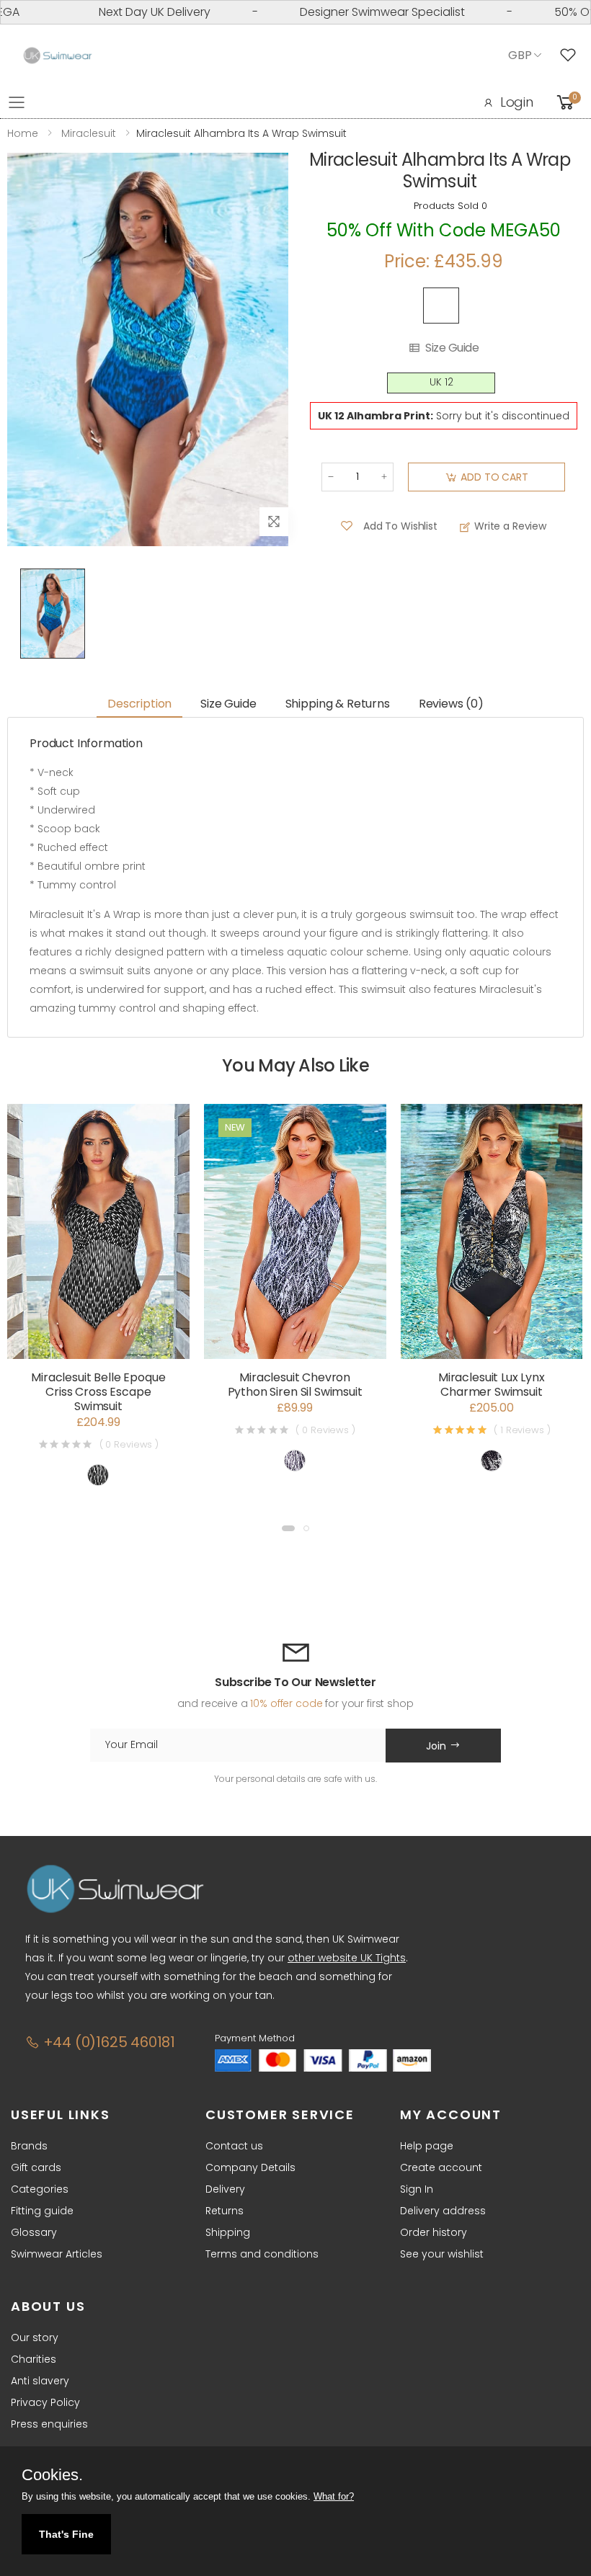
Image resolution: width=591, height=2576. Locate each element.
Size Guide (452, 348)
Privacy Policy (45, 2402)
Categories (40, 2189)
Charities (34, 2359)
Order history (434, 2232)
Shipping (228, 2232)
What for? (334, 2496)
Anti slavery (40, 2381)
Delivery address (443, 2211)
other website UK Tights (347, 1958)
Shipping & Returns (338, 704)
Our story (35, 2337)
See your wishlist (442, 2254)
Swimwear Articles (57, 2254)
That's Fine (66, 2534)
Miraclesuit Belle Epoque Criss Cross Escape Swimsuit (98, 1392)
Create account (441, 2167)
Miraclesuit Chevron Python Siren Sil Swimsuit (295, 1385)
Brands (29, 2146)
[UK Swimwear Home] (58, 56)
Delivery (225, 2189)
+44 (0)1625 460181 (107, 2042)
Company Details (250, 2167)
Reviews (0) (451, 704)
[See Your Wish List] (572, 55)
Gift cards (36, 2167)
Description (139, 704)
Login (517, 102)
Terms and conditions (262, 2254)
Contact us (234, 2146)
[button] (288, 1528)
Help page (427, 2146)
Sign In (417, 2189)
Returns (225, 2211)
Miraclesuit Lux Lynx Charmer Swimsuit (492, 1385)
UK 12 (441, 382)
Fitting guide (42, 2211)
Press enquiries (49, 2424)
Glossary (34, 2232)
